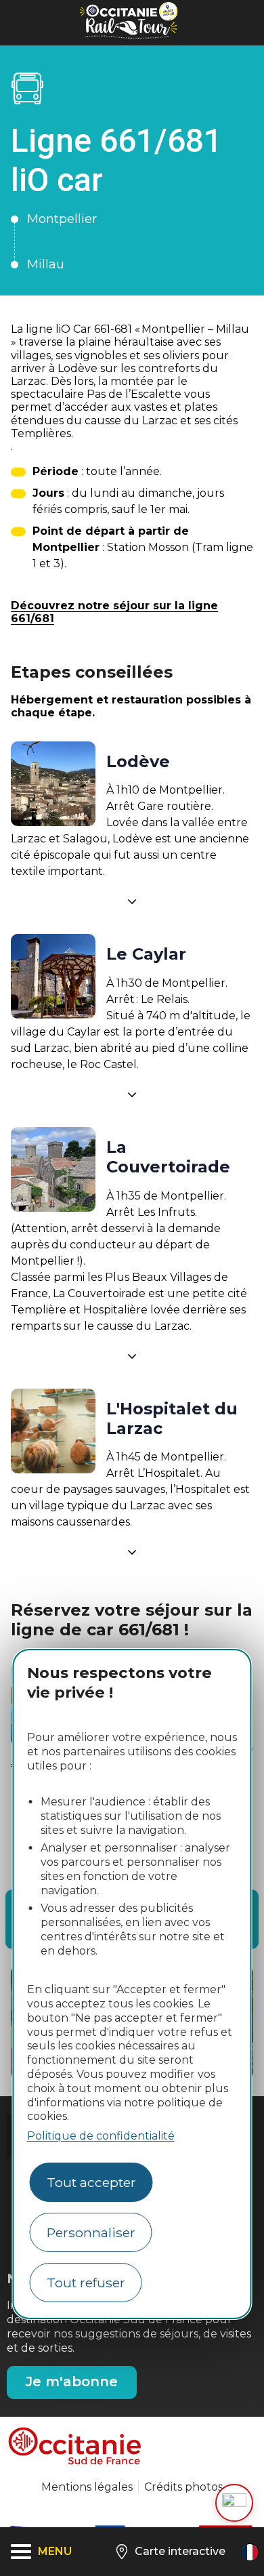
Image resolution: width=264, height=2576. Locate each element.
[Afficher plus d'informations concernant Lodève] (132, 901)
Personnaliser (91, 2232)
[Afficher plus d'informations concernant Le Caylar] (132, 1095)
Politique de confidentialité (101, 2136)
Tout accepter (91, 2182)
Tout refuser (86, 2283)
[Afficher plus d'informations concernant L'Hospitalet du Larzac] (132, 1552)
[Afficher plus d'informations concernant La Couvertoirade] (132, 1356)
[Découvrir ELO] (234, 2503)
